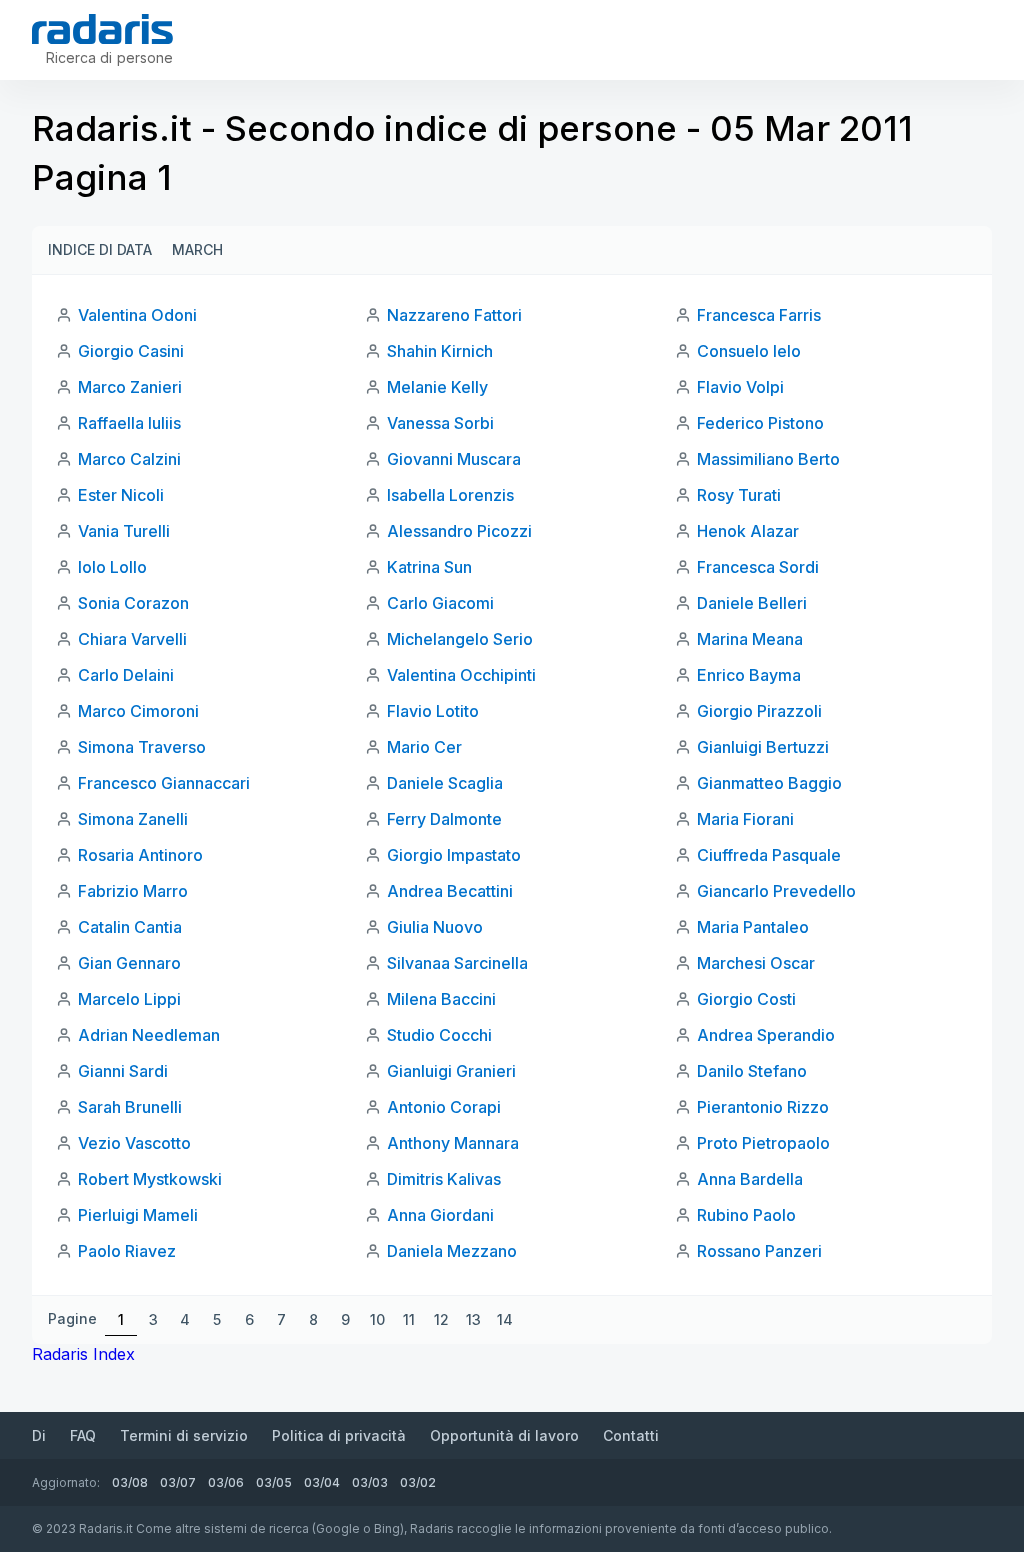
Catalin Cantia (130, 927)
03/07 (178, 1482)
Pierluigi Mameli (138, 1215)
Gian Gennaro (129, 963)
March (197, 249)
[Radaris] (102, 29)
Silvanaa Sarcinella (457, 963)
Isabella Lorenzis (450, 495)
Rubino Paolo (746, 1215)
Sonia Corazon (133, 603)
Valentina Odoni (137, 315)
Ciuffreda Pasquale (769, 855)
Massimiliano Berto (768, 459)
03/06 (226, 1482)
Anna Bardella (750, 1179)
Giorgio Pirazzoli (759, 711)
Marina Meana (750, 639)
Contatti (631, 1435)
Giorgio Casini (131, 351)
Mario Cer (424, 747)
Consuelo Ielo (749, 351)
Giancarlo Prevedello (776, 891)
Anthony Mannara (453, 1143)
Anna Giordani (440, 1215)
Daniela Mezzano (452, 1251)
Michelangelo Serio (460, 639)
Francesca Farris (759, 315)
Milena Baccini (441, 999)
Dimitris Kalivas (444, 1179)
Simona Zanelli (133, 819)
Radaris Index (83, 1354)
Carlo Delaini (126, 675)
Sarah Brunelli (130, 1107)
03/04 (322, 1482)
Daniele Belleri (752, 603)
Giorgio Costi (746, 999)
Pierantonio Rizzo (763, 1107)
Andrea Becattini (450, 891)
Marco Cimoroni (138, 711)
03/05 (274, 1482)
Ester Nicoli (121, 495)
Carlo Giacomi (440, 603)
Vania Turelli (124, 531)
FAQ (83, 1435)
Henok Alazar (748, 531)
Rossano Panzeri (759, 1251)
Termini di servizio (184, 1435)
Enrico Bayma (749, 675)
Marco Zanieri (130, 387)
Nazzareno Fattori (454, 315)
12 (441, 1319)
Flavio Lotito (433, 711)
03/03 (370, 1482)
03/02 (418, 1482)
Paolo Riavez (127, 1251)
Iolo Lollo (112, 567)
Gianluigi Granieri (451, 1071)
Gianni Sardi (123, 1071)
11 (409, 1319)
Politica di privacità (339, 1435)
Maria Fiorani (745, 819)
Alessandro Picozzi (459, 531)
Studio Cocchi (439, 1035)
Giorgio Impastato (454, 855)
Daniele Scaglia (445, 783)
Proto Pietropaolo (763, 1143)
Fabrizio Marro (133, 891)
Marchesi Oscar (756, 963)
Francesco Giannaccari (164, 783)
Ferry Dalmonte (444, 819)
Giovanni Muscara (454, 459)
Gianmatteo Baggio (769, 783)
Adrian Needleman (149, 1035)
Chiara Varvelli (132, 639)
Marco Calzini (129, 459)
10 (377, 1319)
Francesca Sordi (758, 567)
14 (505, 1319)
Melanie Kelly (437, 387)
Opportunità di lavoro (504, 1435)
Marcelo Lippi (129, 999)
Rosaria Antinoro (140, 855)
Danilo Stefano (752, 1071)
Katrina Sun (429, 567)
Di (39, 1435)
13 (473, 1319)
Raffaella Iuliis (129, 423)
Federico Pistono (760, 423)
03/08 (130, 1482)
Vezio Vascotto (134, 1143)
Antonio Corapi (444, 1107)
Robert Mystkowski (150, 1179)
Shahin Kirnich (440, 351)
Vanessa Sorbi (440, 423)
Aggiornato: (66, 1482)
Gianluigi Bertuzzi (763, 747)
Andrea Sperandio (766, 1035)
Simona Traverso (142, 747)
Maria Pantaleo (753, 927)
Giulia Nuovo (435, 927)
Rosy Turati (739, 495)
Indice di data (100, 249)
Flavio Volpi (740, 387)
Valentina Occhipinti (461, 675)
